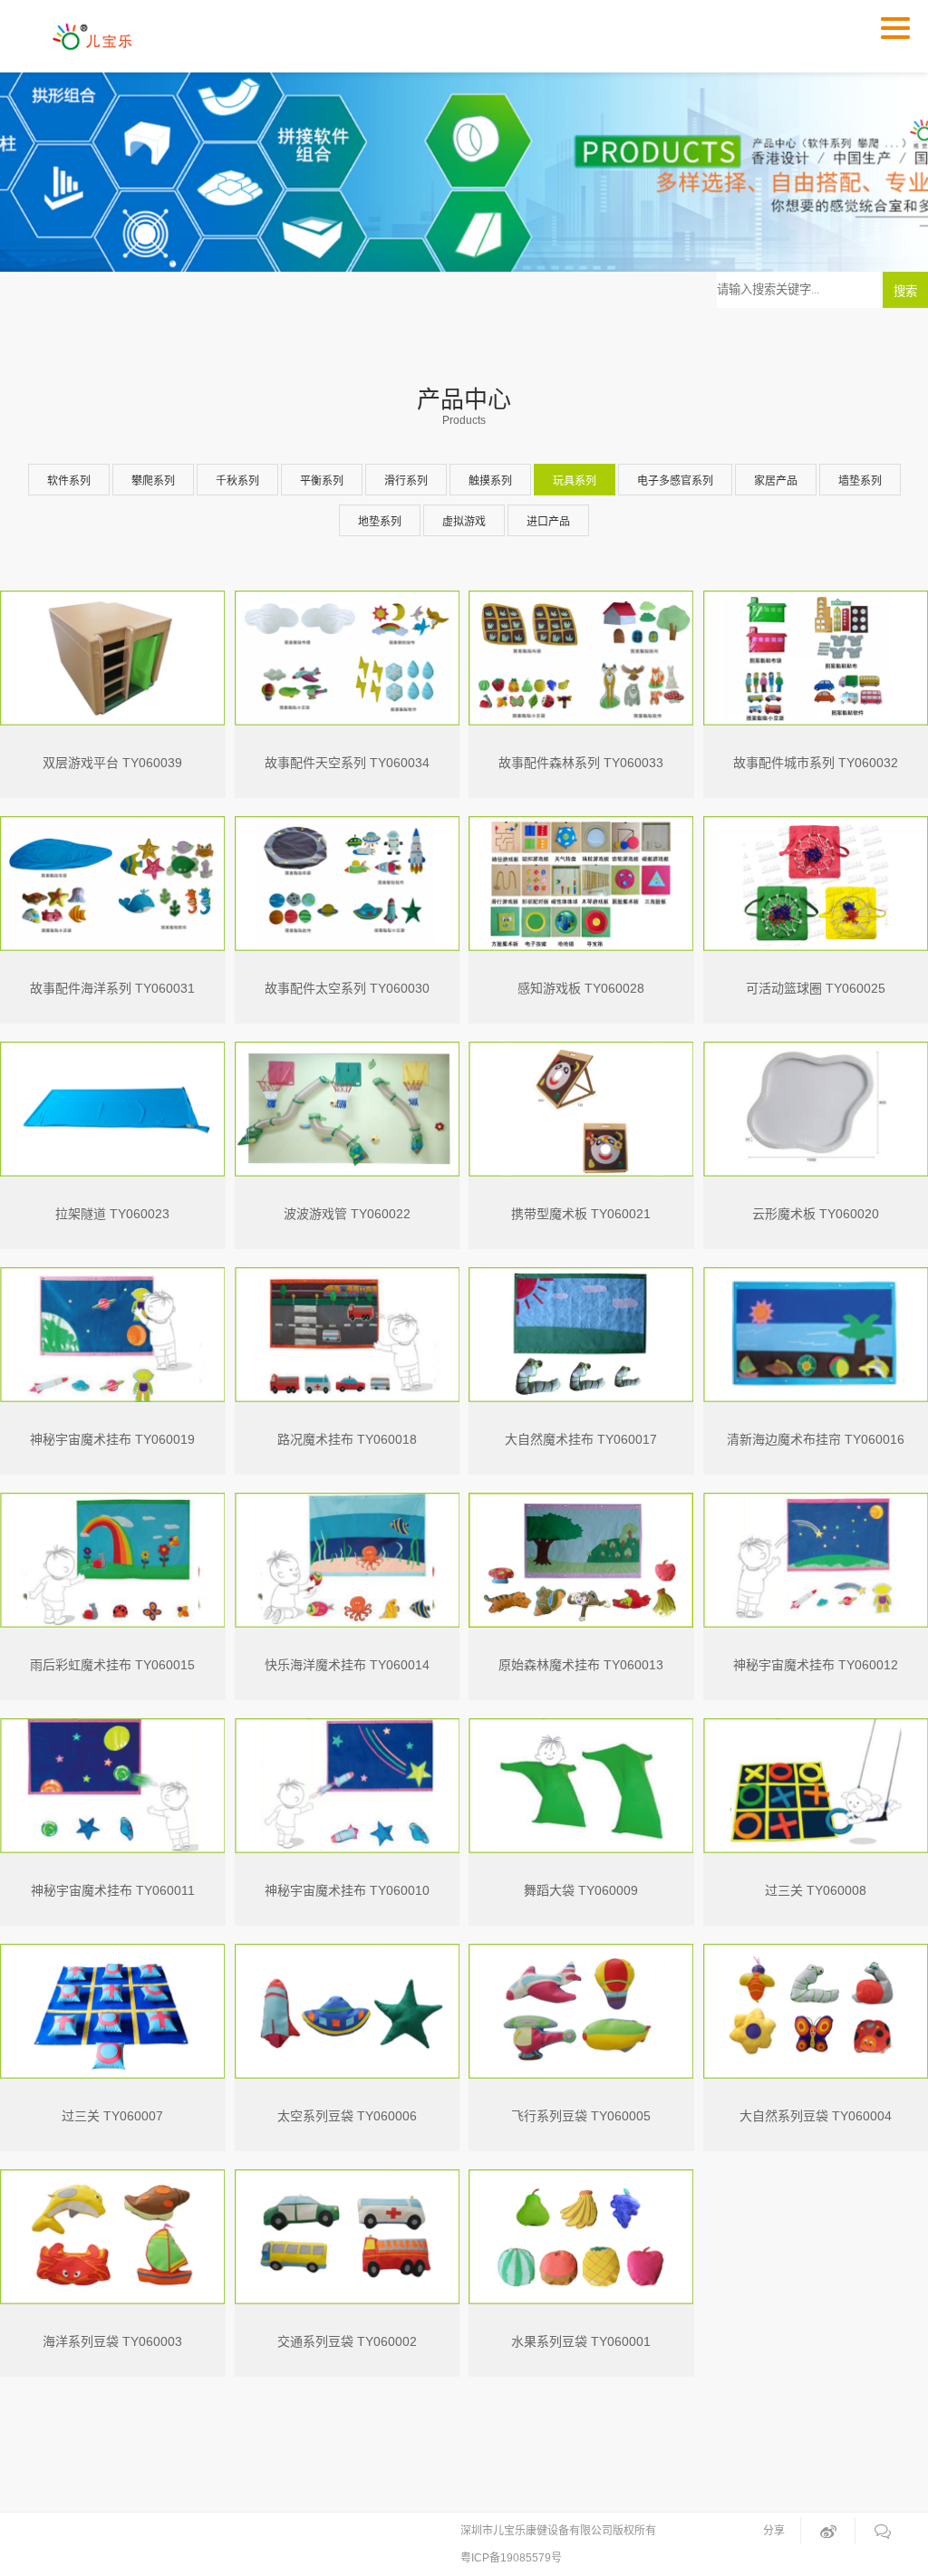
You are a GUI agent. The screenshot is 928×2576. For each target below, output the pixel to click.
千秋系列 (237, 481)
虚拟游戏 (464, 522)
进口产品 (548, 522)
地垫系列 (380, 522)
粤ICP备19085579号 (511, 2558)
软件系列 (69, 481)
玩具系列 (575, 481)
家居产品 (776, 481)
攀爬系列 (153, 481)
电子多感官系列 (675, 481)
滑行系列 (406, 481)
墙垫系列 (860, 481)
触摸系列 (490, 481)
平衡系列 (322, 481)
